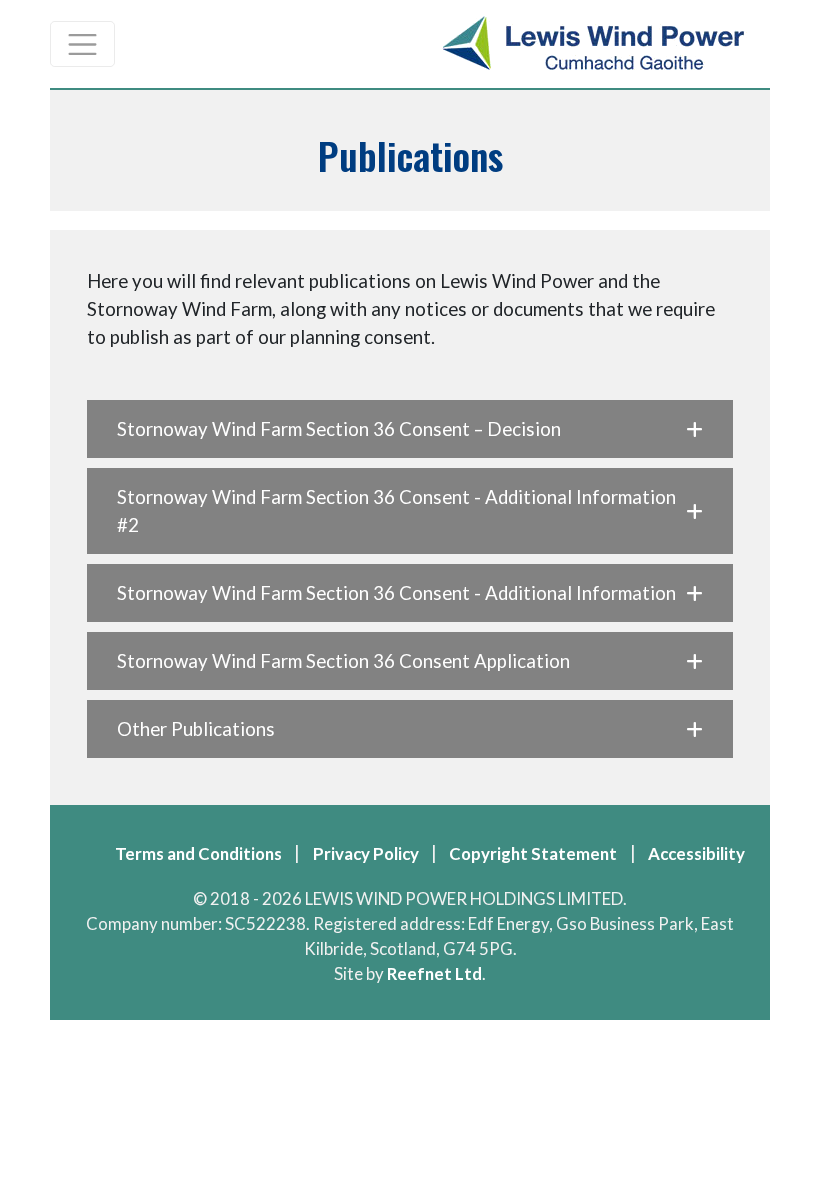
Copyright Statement (533, 853)
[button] (409, 429)
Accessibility (696, 853)
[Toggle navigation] (82, 44)
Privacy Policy (366, 853)
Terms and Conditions (198, 853)
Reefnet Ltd (434, 973)
